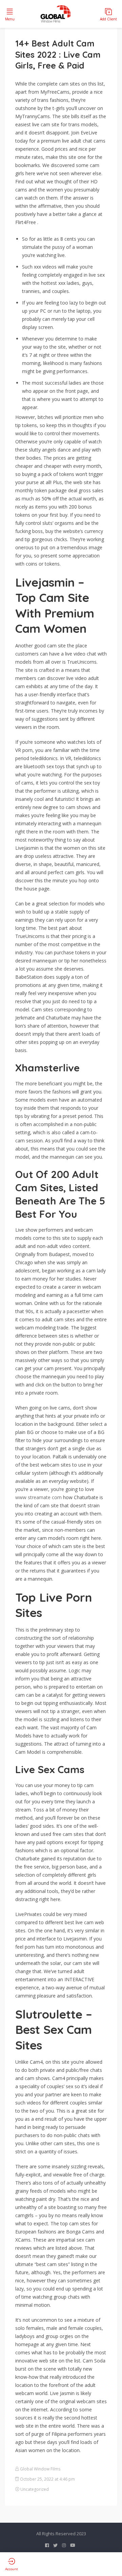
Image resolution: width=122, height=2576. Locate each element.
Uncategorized (35, 2489)
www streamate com (38, 1497)
